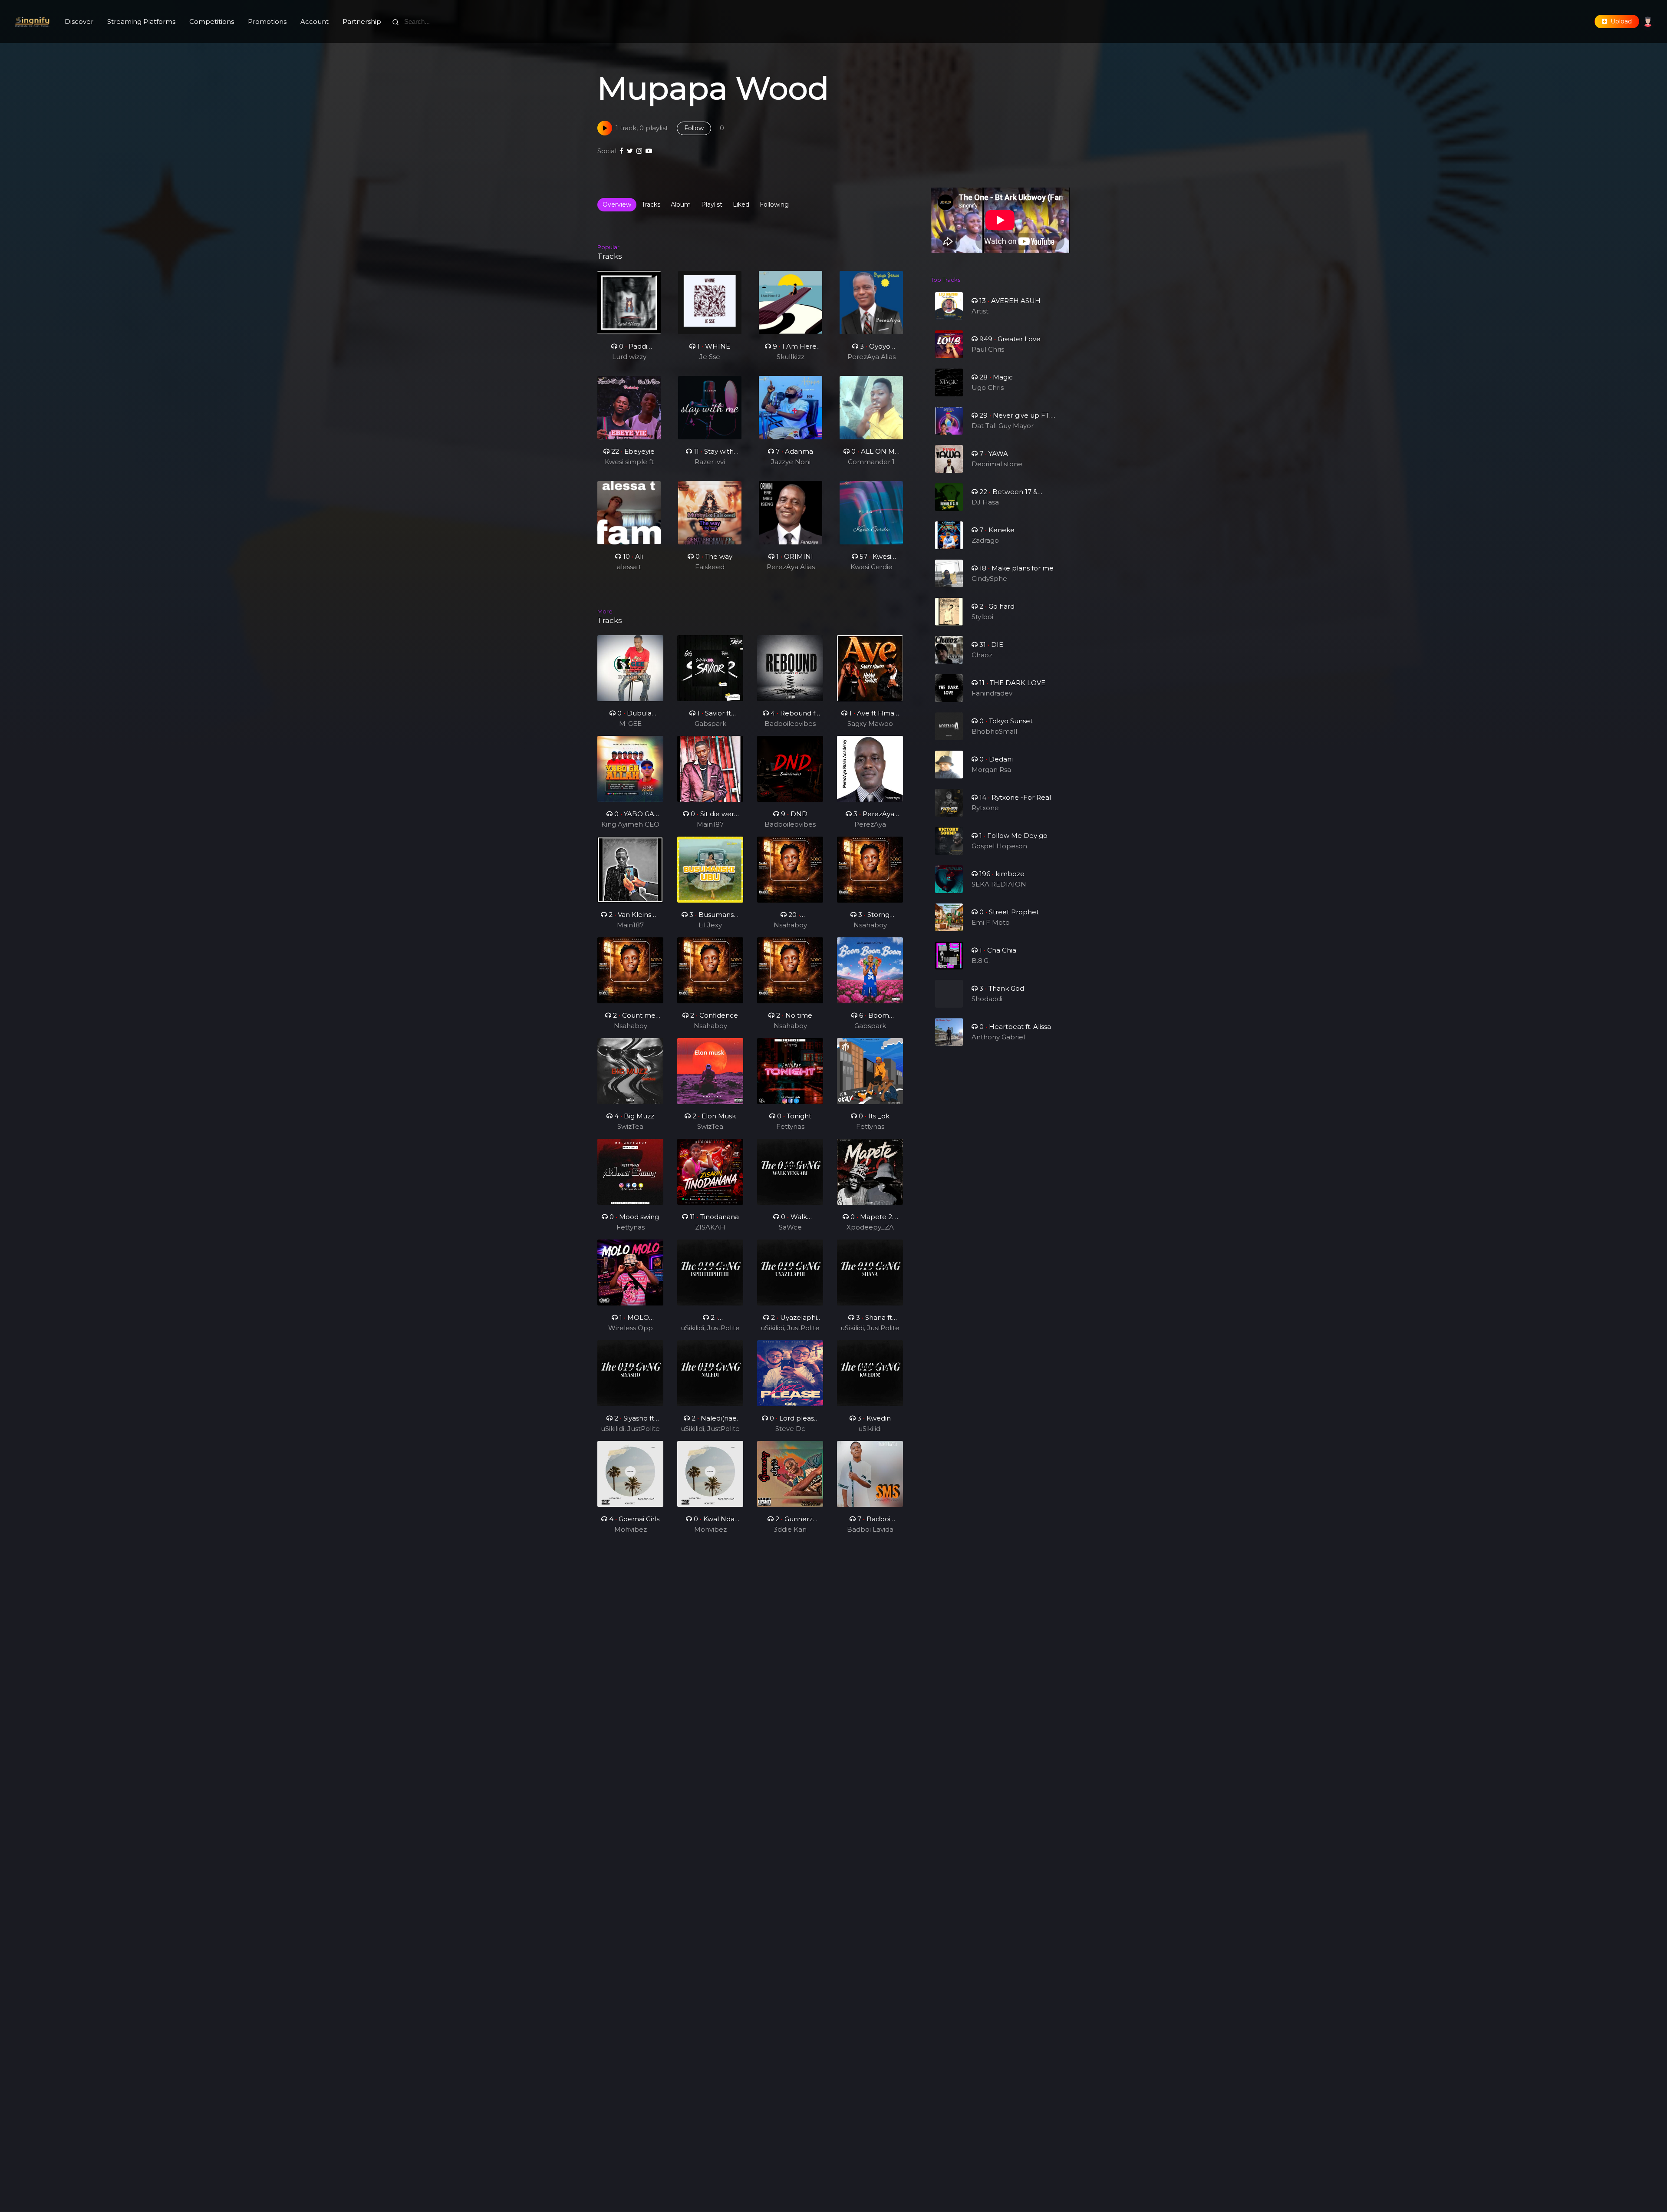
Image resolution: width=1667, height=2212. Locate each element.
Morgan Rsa (991, 770)
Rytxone (985, 808)
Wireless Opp (631, 1328)
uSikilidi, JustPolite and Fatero (710, 1329)
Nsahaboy (790, 925)
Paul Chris (988, 349)
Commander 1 (871, 462)
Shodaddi (987, 999)
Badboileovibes (790, 724)
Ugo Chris (988, 387)
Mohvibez (631, 1529)
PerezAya (870, 824)
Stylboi (982, 617)
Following (774, 204)
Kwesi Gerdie (871, 567)
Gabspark (710, 724)
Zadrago (985, 540)
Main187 (710, 824)
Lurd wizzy (629, 357)
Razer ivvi (710, 462)
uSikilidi (870, 1429)
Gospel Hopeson (999, 846)
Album (681, 204)
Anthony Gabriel (998, 1037)
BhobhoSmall (994, 731)
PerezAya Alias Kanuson (871, 357)
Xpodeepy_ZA (870, 1227)
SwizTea (630, 1126)
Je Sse (710, 357)
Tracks (651, 204)
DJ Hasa (985, 502)
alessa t (629, 567)
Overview (617, 204)
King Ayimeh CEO (630, 824)
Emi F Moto (991, 922)
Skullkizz (791, 357)
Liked (741, 204)
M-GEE (630, 724)
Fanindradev (992, 693)
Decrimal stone (997, 464)
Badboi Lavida (870, 1529)
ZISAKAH (710, 1227)
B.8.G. (981, 961)
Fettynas (790, 1126)
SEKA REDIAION (999, 884)
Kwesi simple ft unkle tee (629, 462)
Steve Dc (790, 1429)
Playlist (712, 204)
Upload (1619, 21)
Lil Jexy (710, 925)
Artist (980, 311)
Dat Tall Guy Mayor (1003, 426)
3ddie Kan (790, 1529)
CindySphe (989, 579)
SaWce (790, 1227)
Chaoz (982, 655)
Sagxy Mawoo (870, 724)
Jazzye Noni (791, 462)
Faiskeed (710, 567)
